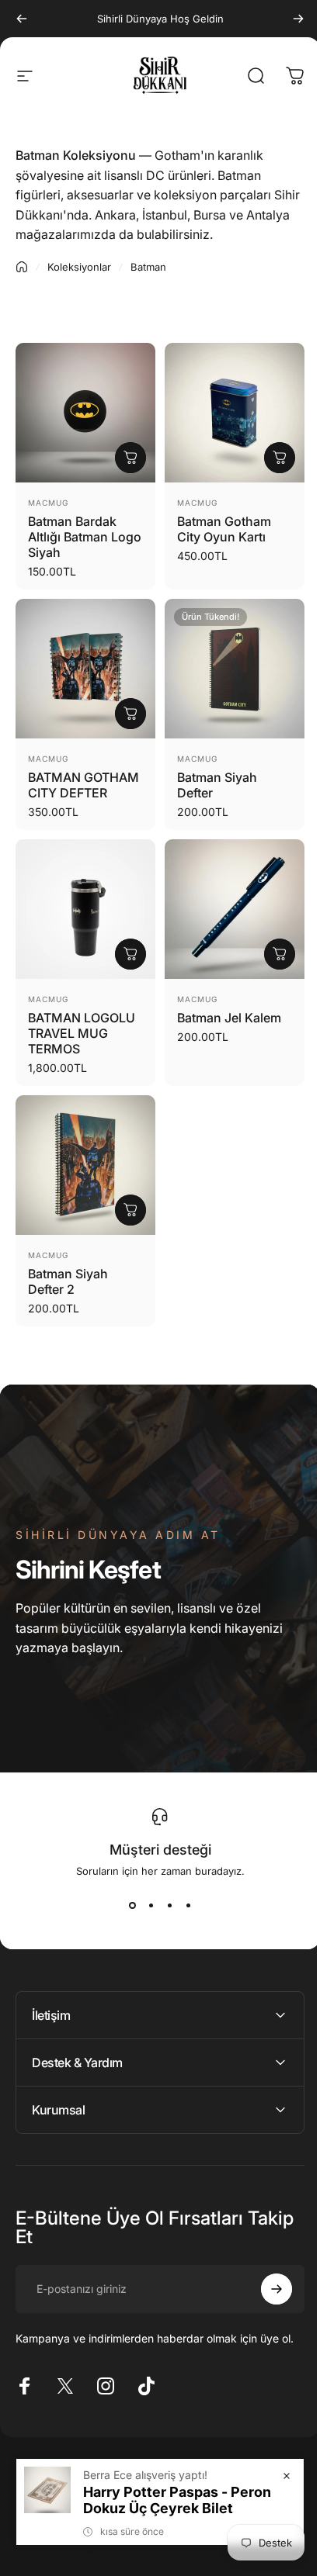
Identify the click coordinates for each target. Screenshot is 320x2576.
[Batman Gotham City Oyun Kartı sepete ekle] (280, 458)
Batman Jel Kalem (229, 1018)
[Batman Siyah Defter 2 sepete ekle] (130, 1210)
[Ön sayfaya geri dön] (22, 267)
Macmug (48, 503)
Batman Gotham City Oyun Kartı (224, 529)
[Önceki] (22, 19)
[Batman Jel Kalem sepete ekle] (280, 954)
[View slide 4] (188, 1905)
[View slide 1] (132, 1905)
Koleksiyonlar (79, 267)
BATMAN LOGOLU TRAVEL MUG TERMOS (82, 1033)
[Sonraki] (298, 19)
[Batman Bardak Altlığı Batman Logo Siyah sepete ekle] (130, 458)
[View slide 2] (151, 1905)
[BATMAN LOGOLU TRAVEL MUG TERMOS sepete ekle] (130, 954)
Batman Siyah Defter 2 (68, 1281)
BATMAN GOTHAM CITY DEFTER (83, 785)
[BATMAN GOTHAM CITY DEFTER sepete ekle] (130, 714)
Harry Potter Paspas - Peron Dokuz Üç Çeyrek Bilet (165, 2500)
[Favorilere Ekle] (75, 374)
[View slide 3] (169, 1905)
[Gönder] (265, 2281)
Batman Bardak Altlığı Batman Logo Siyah (85, 537)
